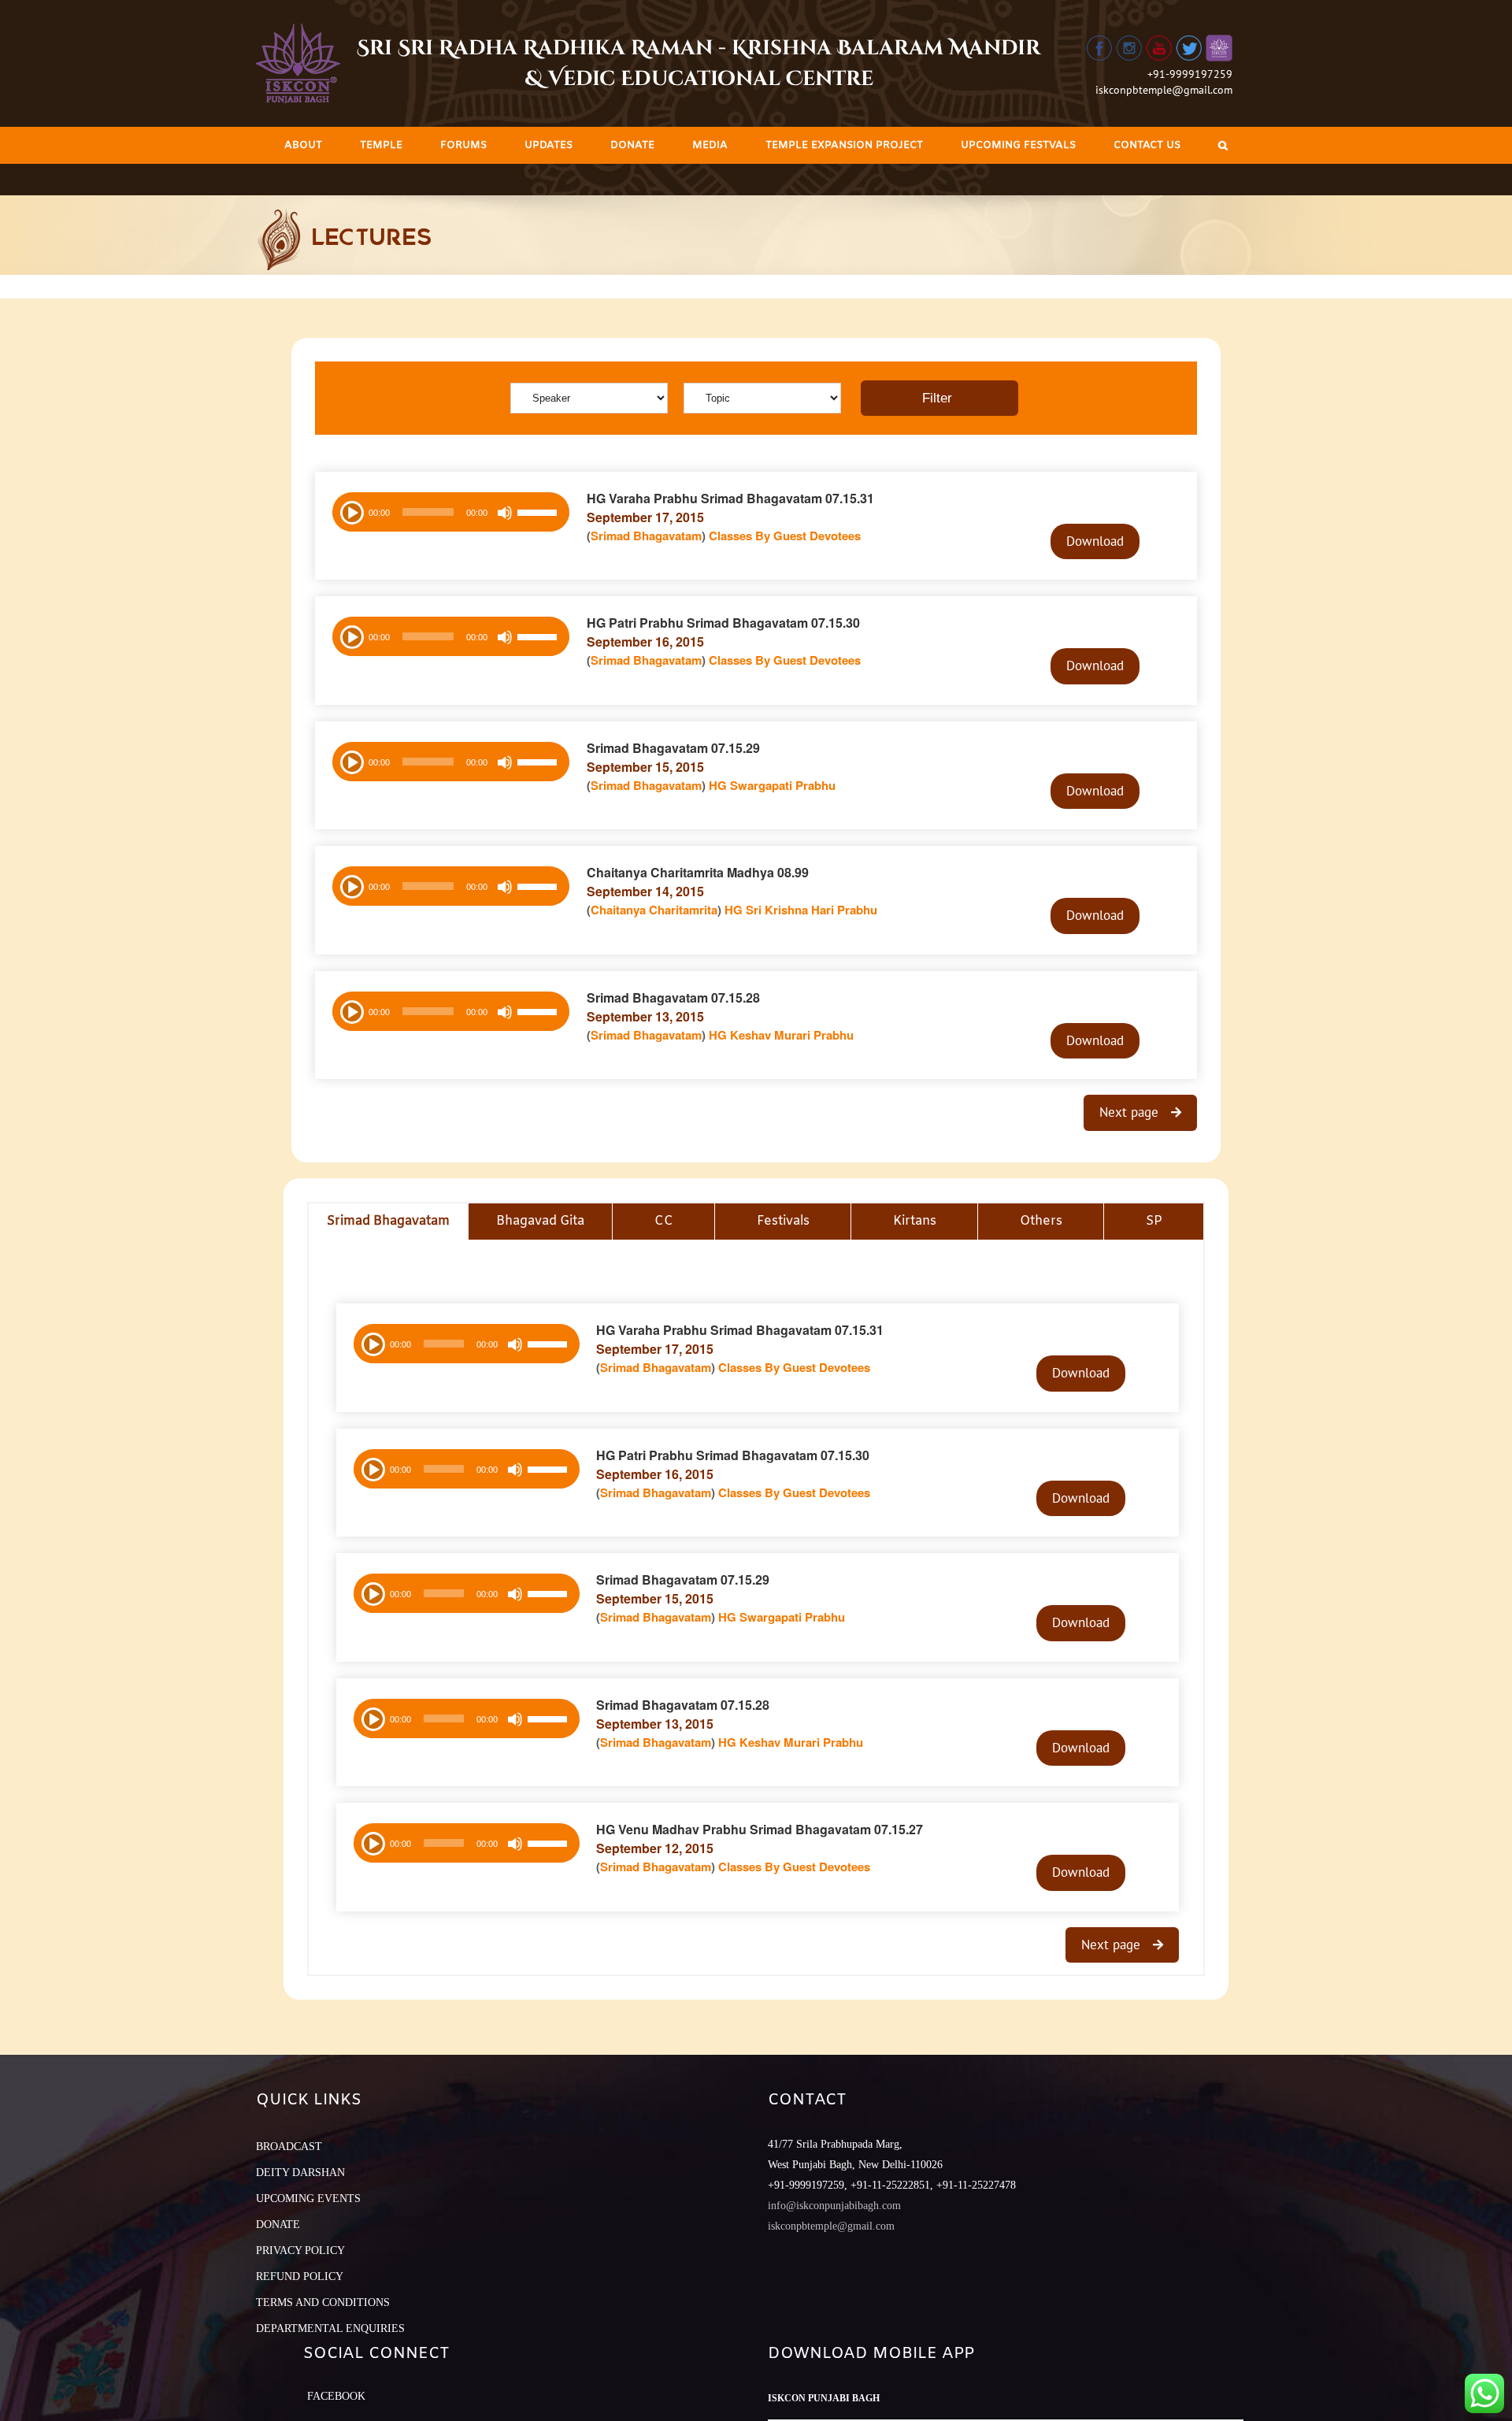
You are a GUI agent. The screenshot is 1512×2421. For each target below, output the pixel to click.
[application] (451, 512)
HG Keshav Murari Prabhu (781, 1035)
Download (1095, 541)
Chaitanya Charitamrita (654, 910)
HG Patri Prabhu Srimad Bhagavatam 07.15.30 (723, 623)
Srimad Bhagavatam (646, 536)
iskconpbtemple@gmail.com (1164, 90)
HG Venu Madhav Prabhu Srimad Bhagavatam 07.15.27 (760, 1829)
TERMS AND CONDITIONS (323, 2302)
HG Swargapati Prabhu (772, 785)
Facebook (336, 2396)
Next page (1131, 1112)
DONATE (278, 2225)
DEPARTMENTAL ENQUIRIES (330, 2328)
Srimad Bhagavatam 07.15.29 (673, 748)
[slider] (539, 514)
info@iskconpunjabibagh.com (834, 2206)
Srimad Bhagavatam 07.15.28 (673, 997)
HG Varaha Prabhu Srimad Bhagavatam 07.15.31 (730, 498)
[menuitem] (303, 145)
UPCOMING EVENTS (308, 2199)
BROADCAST (289, 2147)
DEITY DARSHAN (300, 2173)
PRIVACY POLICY (300, 2250)
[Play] (350, 511)
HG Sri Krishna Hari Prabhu (801, 910)
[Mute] (505, 513)
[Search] (1223, 145)
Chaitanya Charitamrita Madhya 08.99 (698, 872)
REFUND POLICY (300, 2276)
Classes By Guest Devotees (785, 536)
